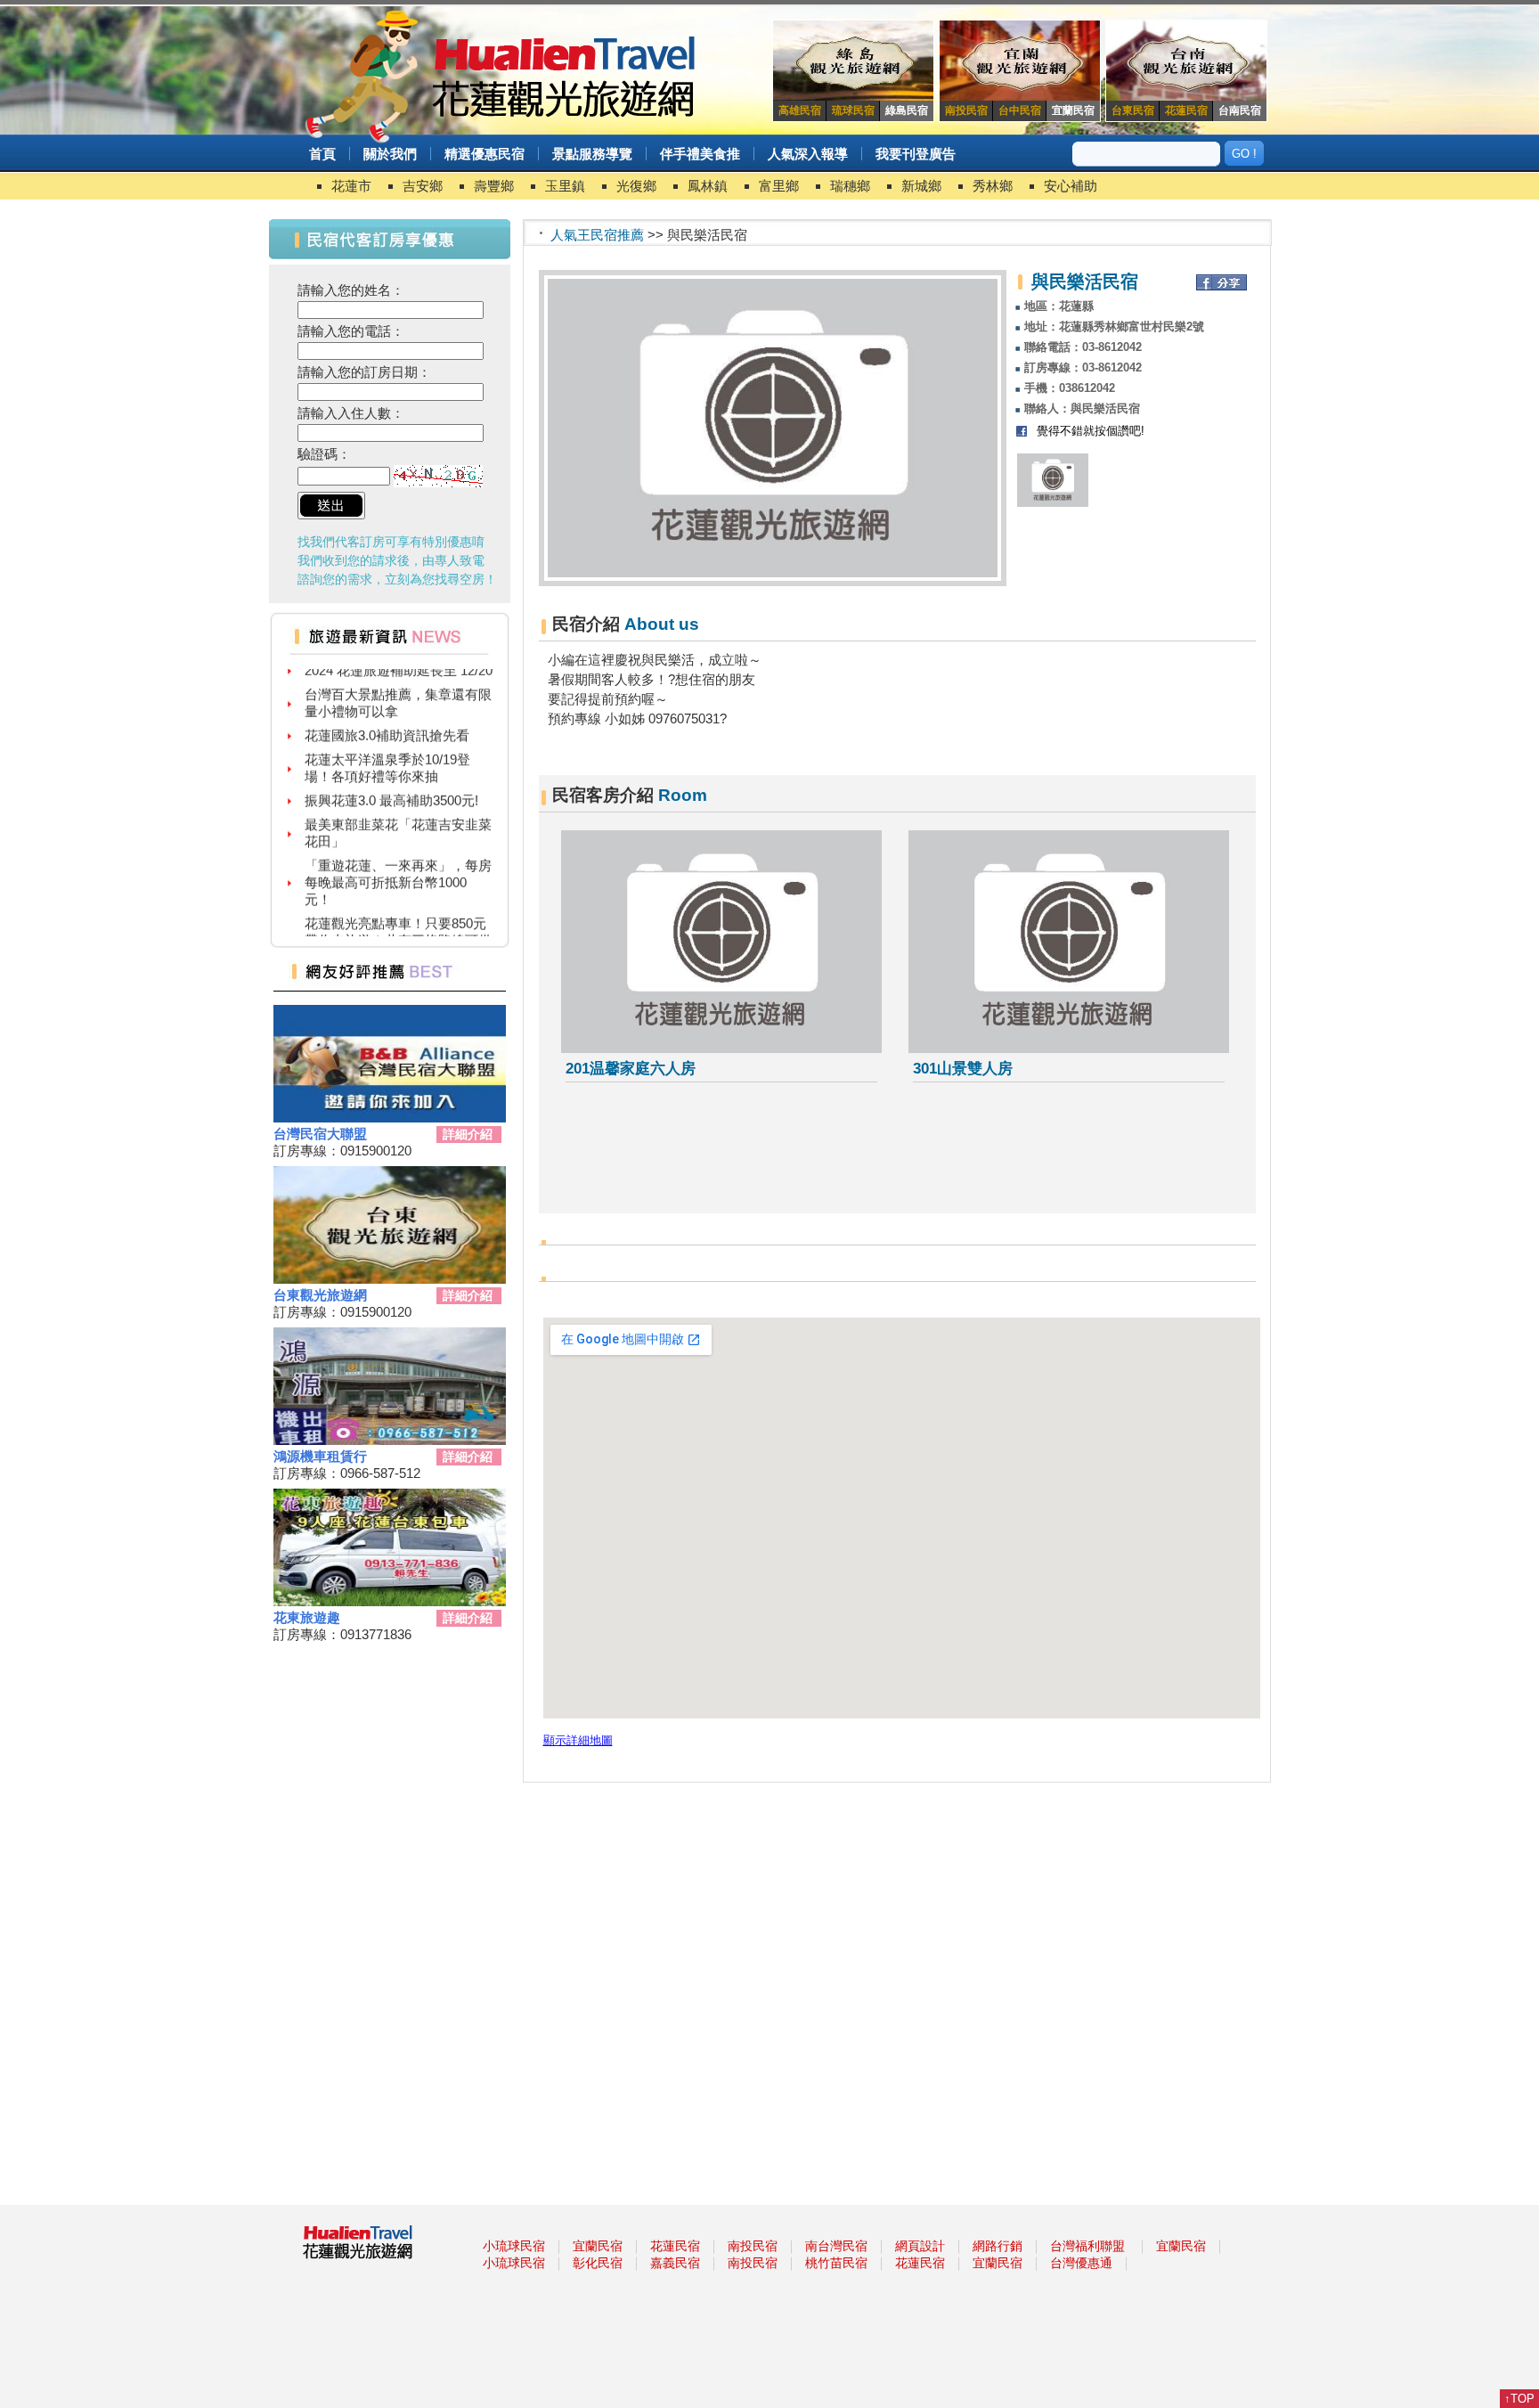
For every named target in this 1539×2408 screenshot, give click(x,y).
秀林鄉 (993, 186)
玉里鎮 (565, 186)
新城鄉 (921, 186)
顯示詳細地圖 (578, 1741)
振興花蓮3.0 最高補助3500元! (391, 780)
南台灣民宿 (836, 2246)
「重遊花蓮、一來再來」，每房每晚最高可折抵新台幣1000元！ (398, 862)
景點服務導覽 (592, 154)
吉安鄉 (423, 186)
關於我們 (390, 154)
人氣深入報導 (808, 154)
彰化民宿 (598, 2263)
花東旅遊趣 (307, 1617)
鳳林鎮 (708, 186)
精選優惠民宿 (484, 154)
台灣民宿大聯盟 (320, 1134)
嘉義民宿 (675, 2263)
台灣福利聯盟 (1087, 2246)
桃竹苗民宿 (836, 2263)
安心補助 (1071, 186)
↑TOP (1519, 2399)
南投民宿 (753, 2246)
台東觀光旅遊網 (320, 1295)
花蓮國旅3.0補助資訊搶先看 (387, 715)
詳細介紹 (468, 1134)
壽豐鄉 (494, 186)
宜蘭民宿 (598, 2246)
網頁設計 (920, 2246)
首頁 (322, 154)
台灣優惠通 (1081, 2263)
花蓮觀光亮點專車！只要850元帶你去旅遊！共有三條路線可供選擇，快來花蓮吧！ (398, 920)
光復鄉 (636, 186)
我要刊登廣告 (916, 154)
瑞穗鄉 (850, 186)
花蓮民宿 (675, 2246)
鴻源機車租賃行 (320, 1456)
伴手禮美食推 (700, 154)
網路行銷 (997, 2246)
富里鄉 (779, 186)
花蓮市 (351, 186)
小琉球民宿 (514, 2246)
